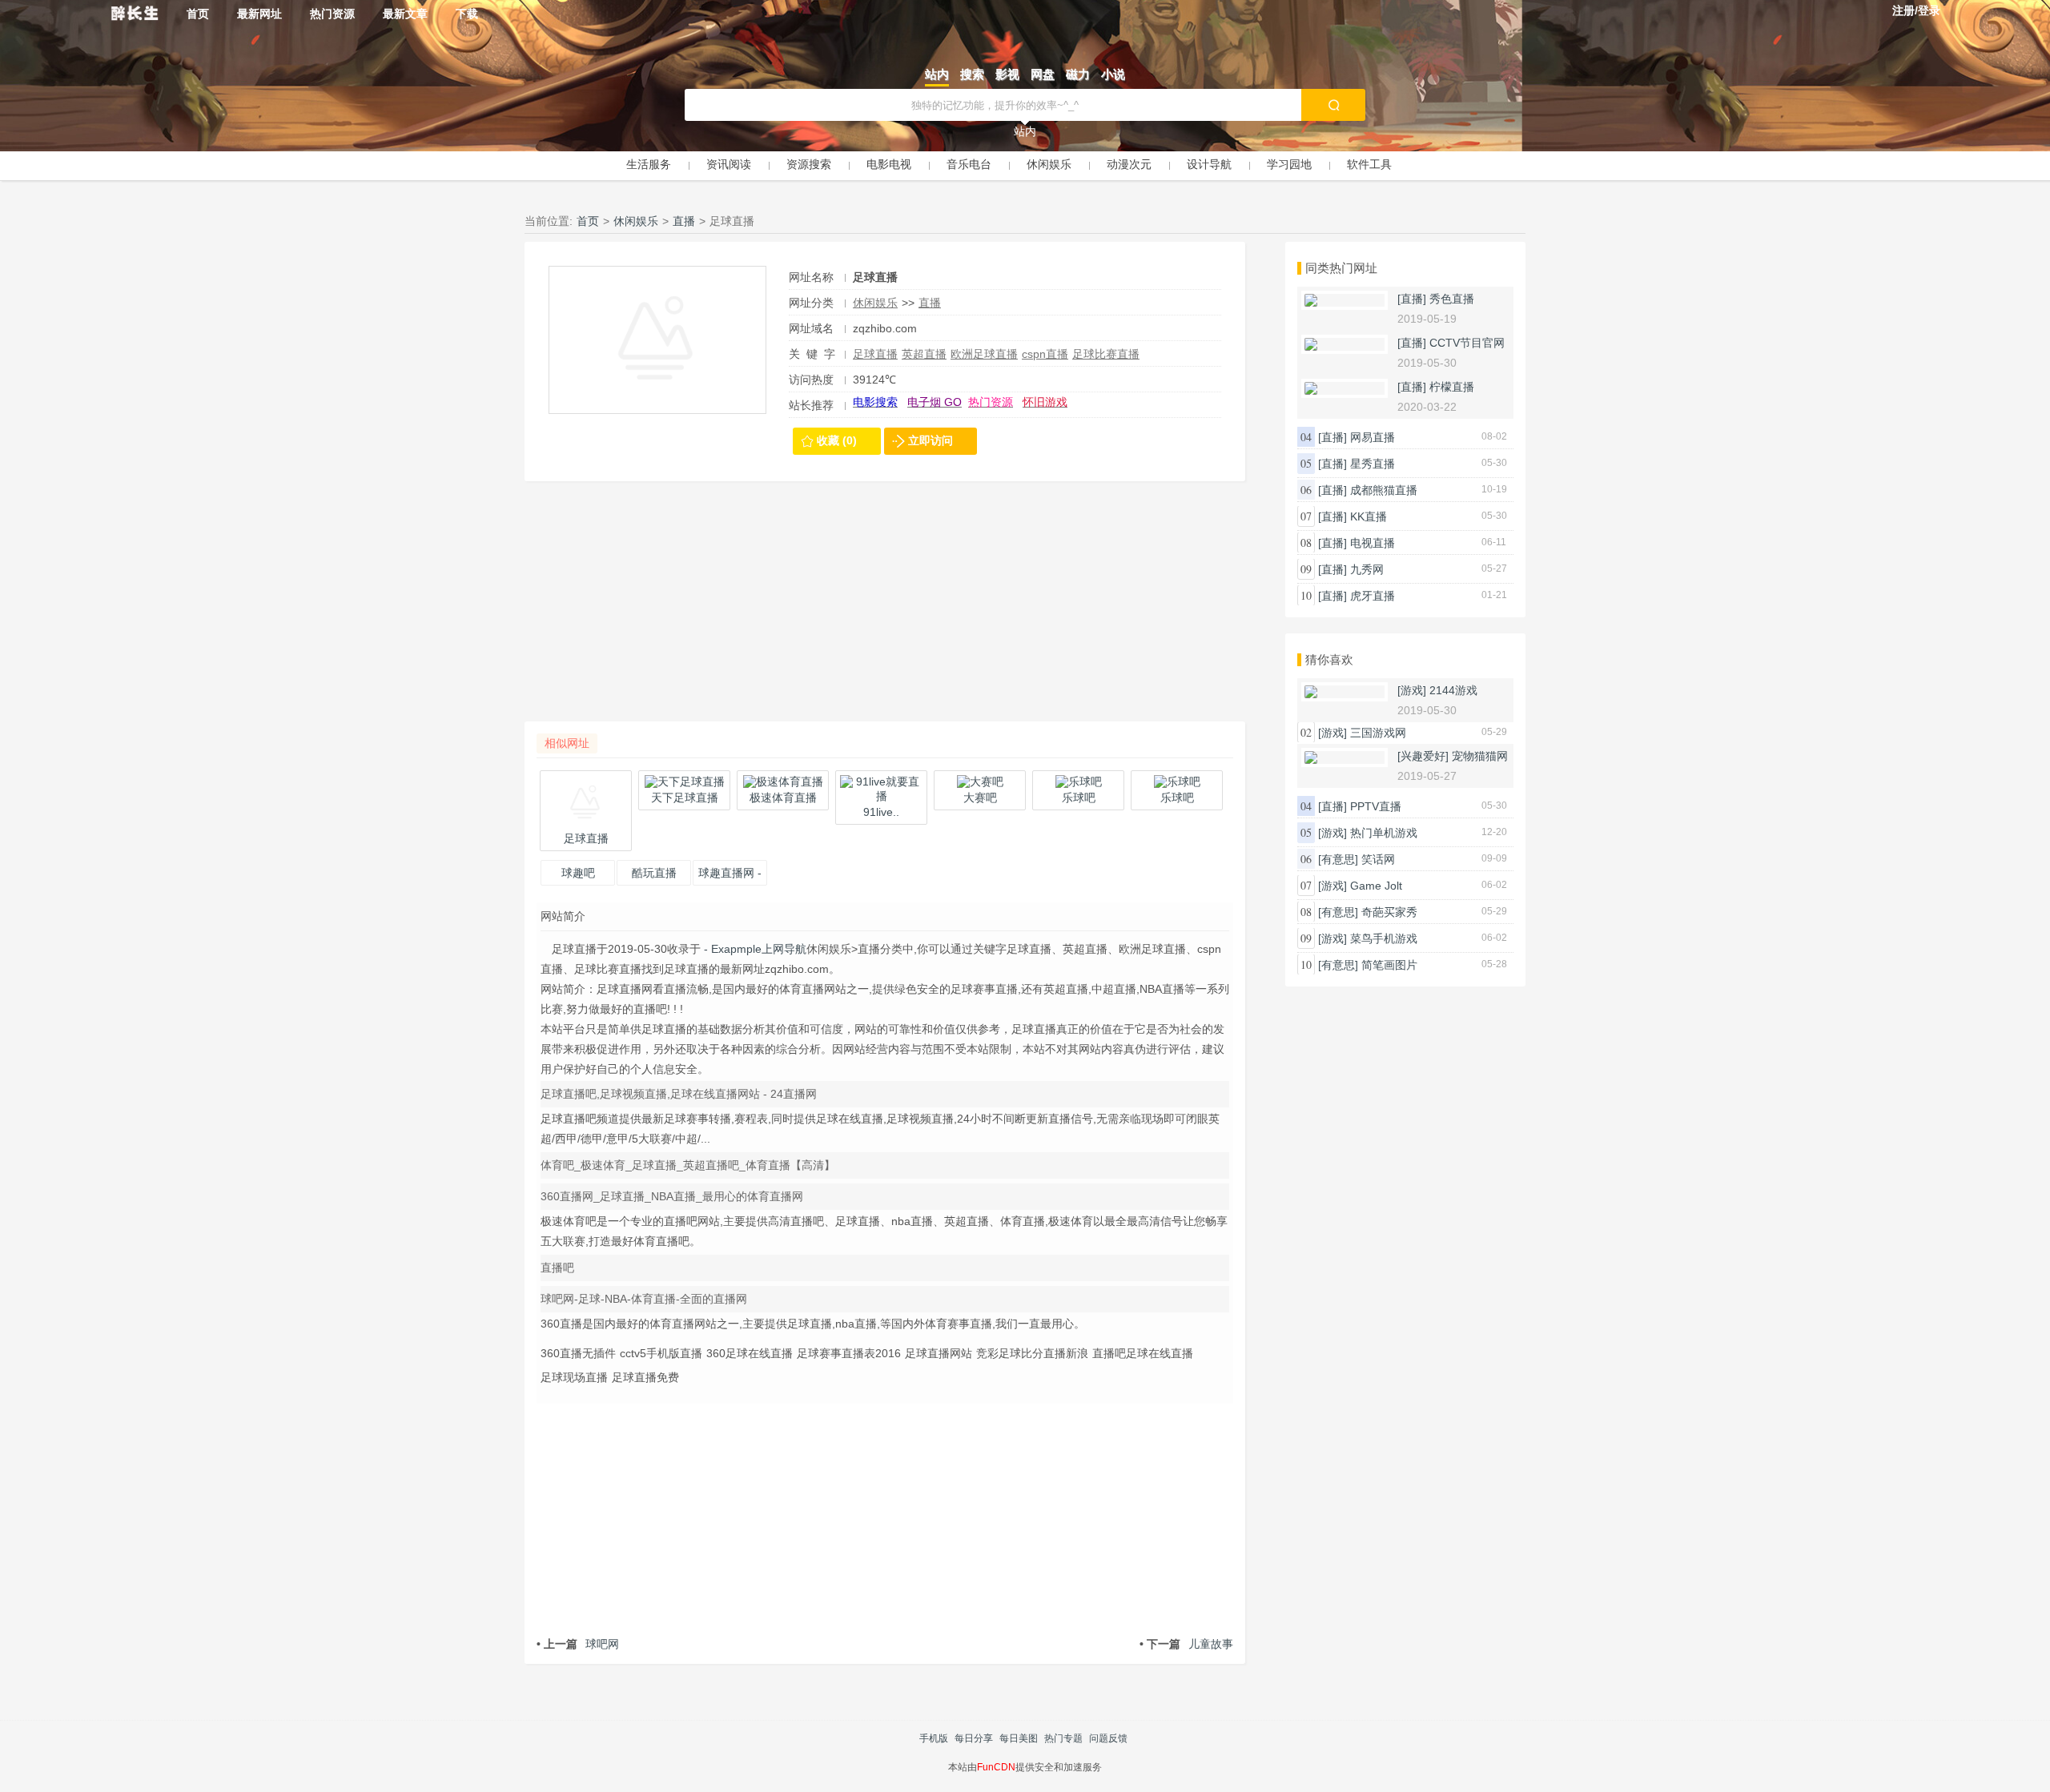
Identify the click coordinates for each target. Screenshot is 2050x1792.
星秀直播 (1373, 464)
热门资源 (332, 14)
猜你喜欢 (1329, 659)
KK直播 (1369, 516)
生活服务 (649, 164)
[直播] (1412, 299)
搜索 (972, 74)
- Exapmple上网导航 (754, 949)
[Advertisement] (885, 609)
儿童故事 (1186, 1644)
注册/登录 (1916, 10)
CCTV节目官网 (1467, 343)
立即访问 (931, 440)
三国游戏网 (1378, 733)
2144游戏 (1453, 690)
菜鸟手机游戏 (1384, 938)
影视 (1007, 74)
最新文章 (405, 14)
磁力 (1078, 74)
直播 (684, 221)
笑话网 (1378, 859)
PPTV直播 (1376, 806)
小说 (1113, 74)
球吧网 (578, 1644)
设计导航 (1209, 164)
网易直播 (1373, 437)
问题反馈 (1108, 1738)
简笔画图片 (1389, 965)
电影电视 (889, 164)
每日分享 (974, 1738)
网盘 (1043, 74)
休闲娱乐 (1049, 164)
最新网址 (259, 14)
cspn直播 (1045, 354)
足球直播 (875, 354)
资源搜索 (809, 164)
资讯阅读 (729, 164)
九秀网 (1367, 569)
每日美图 (1019, 1738)
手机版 (934, 1738)
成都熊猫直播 (1384, 490)
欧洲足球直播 (984, 354)
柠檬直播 (1452, 387)
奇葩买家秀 (1389, 912)
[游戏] (1412, 690)
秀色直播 (1452, 299)
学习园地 (1289, 164)
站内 (937, 74)
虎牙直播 (1373, 596)
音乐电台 (969, 164)
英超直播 (924, 354)
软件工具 (1369, 164)
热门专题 (1063, 1738)
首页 (198, 14)
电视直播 (1373, 543)
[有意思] (1338, 859)
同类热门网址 (1341, 268)
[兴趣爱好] (1423, 756)
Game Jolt (1376, 886)
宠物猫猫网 (1480, 756)
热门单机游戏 (1384, 833)
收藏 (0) (837, 440)
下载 (467, 14)
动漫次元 (1129, 164)
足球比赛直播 (1106, 354)
